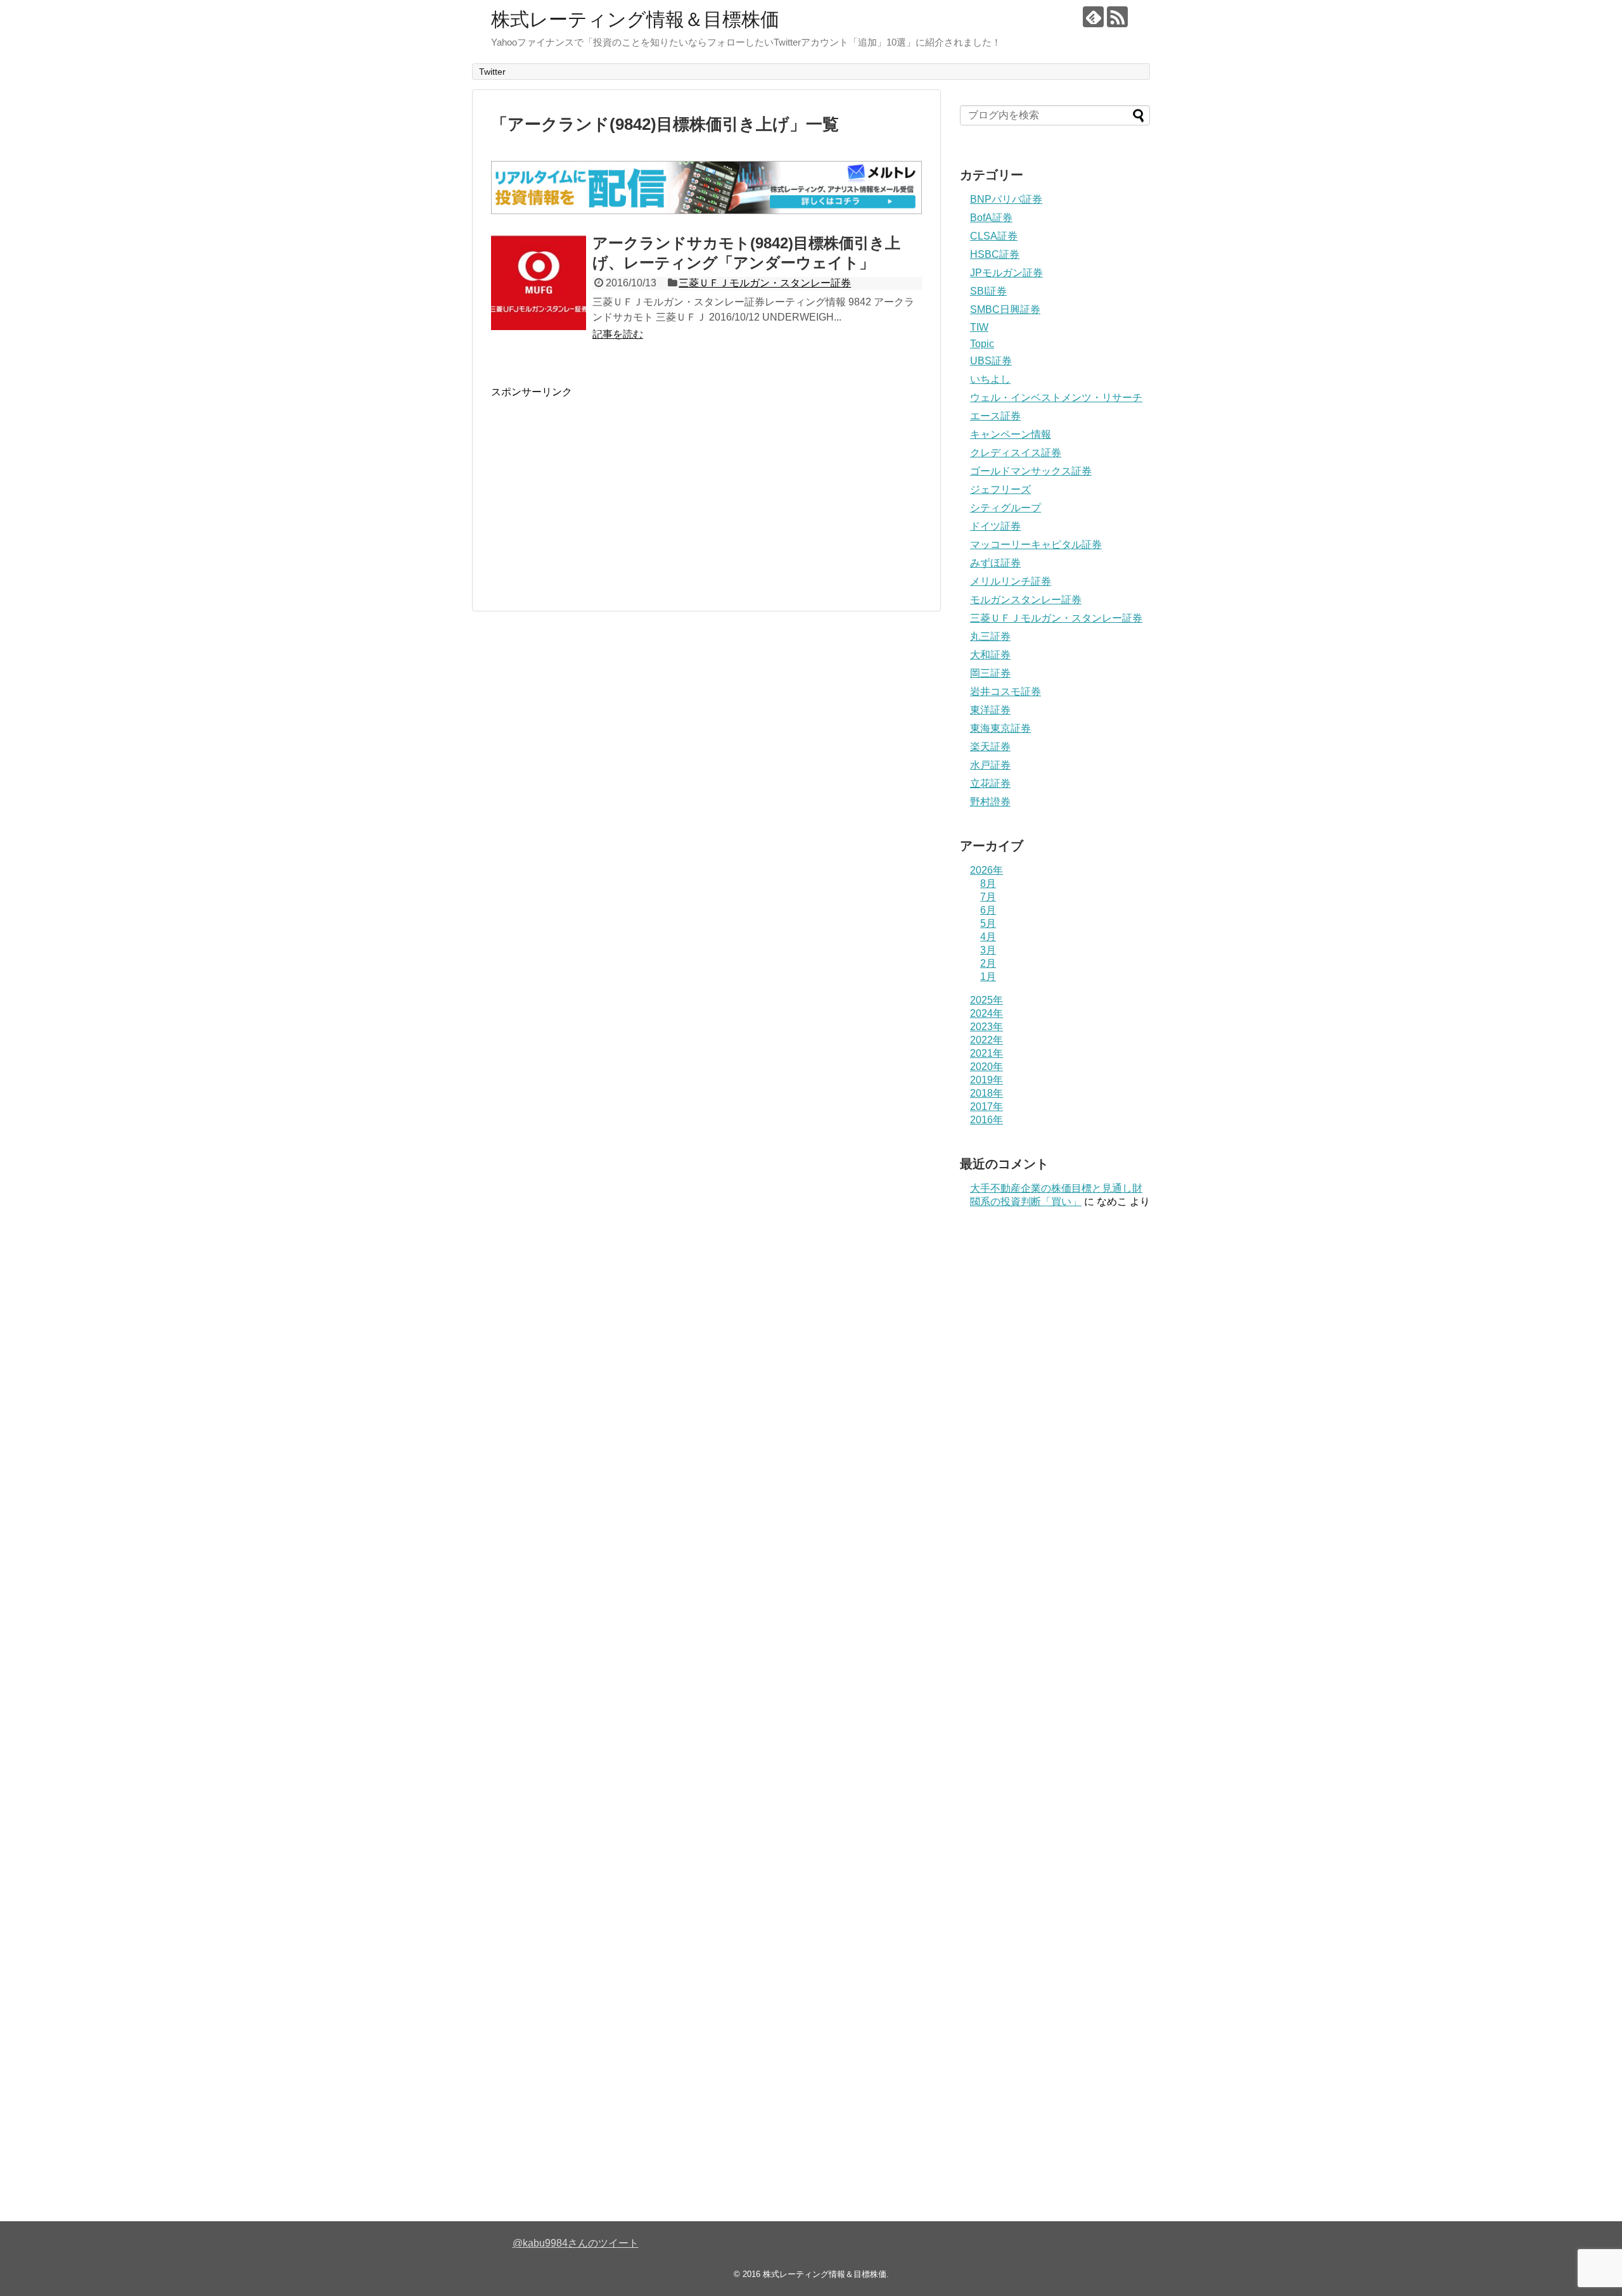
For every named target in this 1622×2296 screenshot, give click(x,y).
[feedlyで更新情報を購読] (1093, 17)
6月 (988, 910)
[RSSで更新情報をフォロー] (1117, 17)
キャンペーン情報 (1011, 434)
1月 (988, 977)
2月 (988, 963)
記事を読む (618, 334)
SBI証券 (988, 291)
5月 (988, 923)
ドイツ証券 (995, 526)
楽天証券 (990, 747)
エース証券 (995, 416)
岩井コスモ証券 (1006, 692)
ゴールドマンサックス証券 (1031, 471)
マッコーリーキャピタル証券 (1036, 545)
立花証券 (990, 783)
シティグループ (1006, 508)
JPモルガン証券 (1006, 273)
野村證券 (990, 802)
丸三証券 (990, 636)
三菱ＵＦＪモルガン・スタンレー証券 (765, 283)
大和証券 (990, 655)
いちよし (990, 379)
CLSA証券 (994, 236)
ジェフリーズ (1000, 489)
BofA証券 (991, 218)
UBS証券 (991, 361)
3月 (988, 950)
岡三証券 (990, 673)
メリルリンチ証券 (1011, 581)
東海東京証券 (1000, 728)
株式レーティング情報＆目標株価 (635, 19)
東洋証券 (990, 710)
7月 (988, 897)
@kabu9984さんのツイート (576, 2243)
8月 (988, 883)
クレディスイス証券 (1016, 453)
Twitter (492, 72)
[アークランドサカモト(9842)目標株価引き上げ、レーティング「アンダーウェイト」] (539, 283)
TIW (979, 327)
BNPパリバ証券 (1006, 199)
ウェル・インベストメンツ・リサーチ (1056, 398)
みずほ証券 (995, 563)
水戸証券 (990, 765)
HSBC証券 (995, 254)
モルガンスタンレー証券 (1026, 600)
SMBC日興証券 (1005, 309)
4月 (988, 937)
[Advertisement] (597, 488)
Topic (982, 344)
